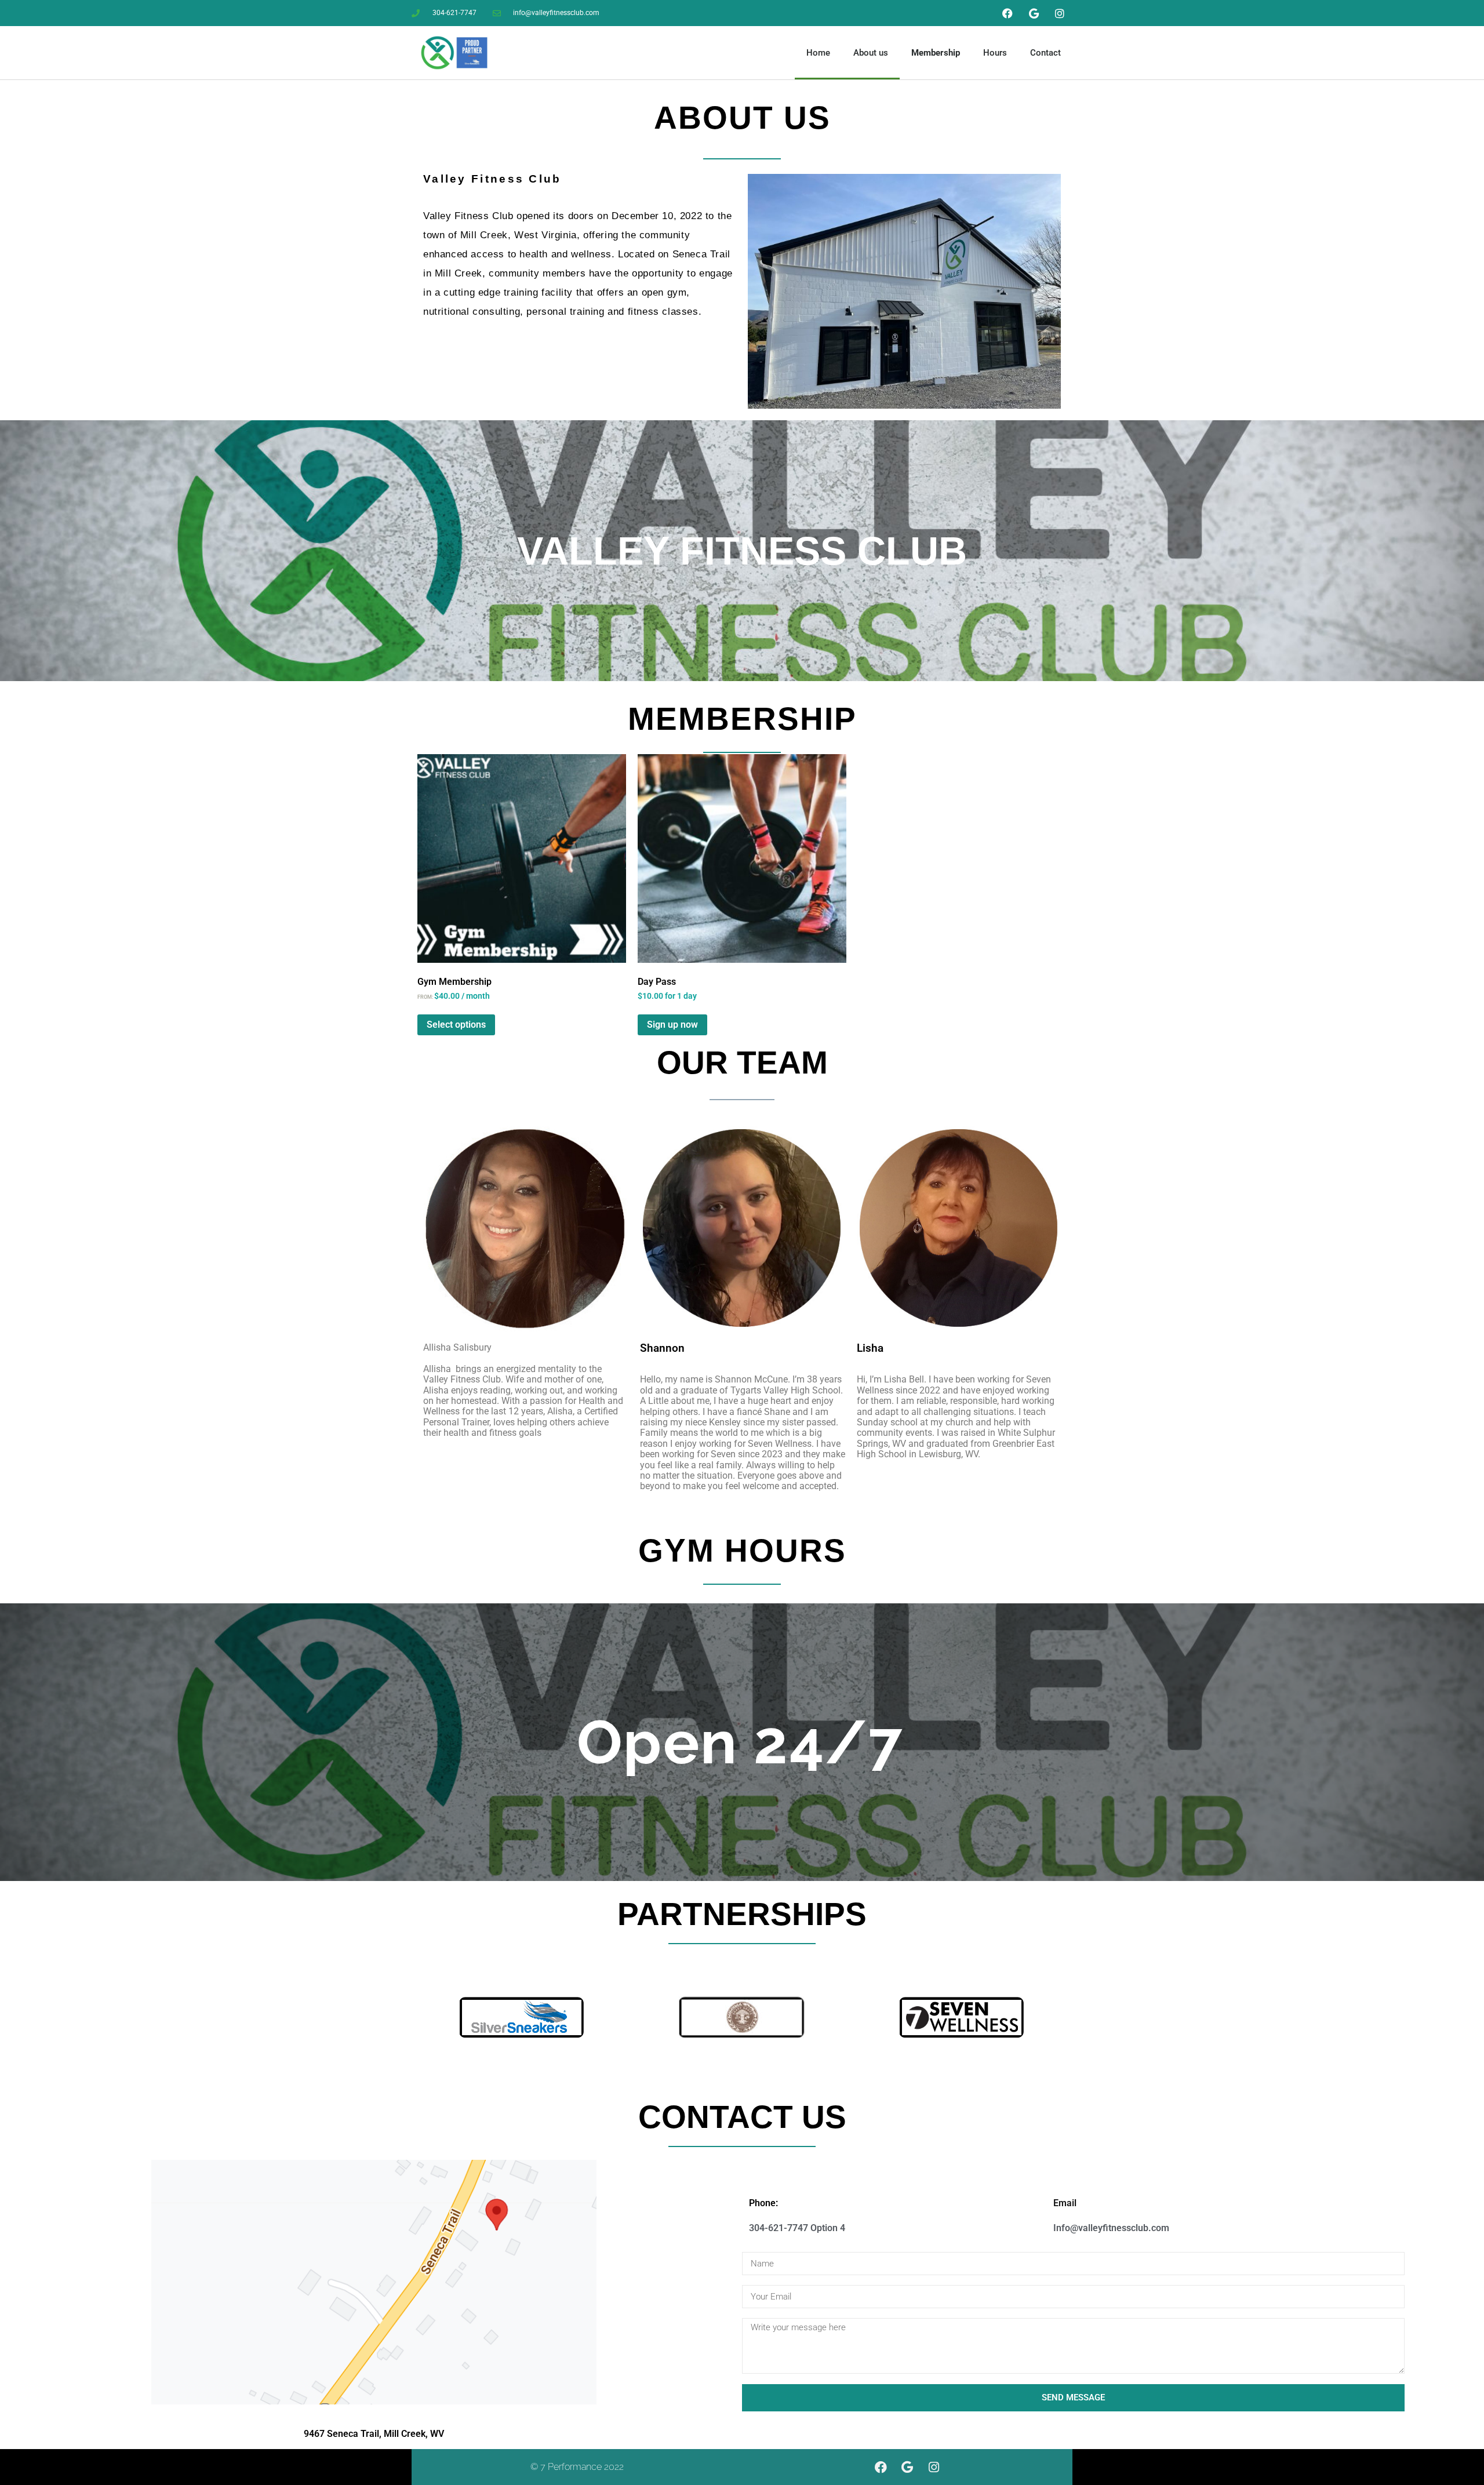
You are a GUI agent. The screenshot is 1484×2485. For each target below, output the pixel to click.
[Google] (1034, 13)
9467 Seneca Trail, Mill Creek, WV (374, 2434)
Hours (995, 53)
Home (818, 53)
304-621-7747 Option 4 (797, 2228)
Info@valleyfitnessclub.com (1111, 2228)
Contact (1045, 53)
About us (871, 53)
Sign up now (672, 1025)
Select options (456, 1025)
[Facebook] (1007, 13)
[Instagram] (1060, 13)
